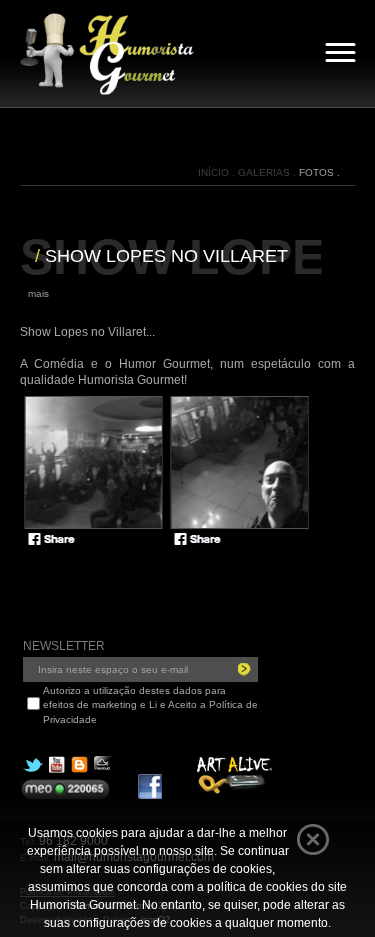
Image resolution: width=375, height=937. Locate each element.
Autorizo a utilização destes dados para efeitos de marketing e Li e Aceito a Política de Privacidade (150, 705)
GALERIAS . (268, 172)
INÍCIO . (218, 172)
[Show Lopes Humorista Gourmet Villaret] (93, 464)
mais (38, 293)
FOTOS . (319, 172)
